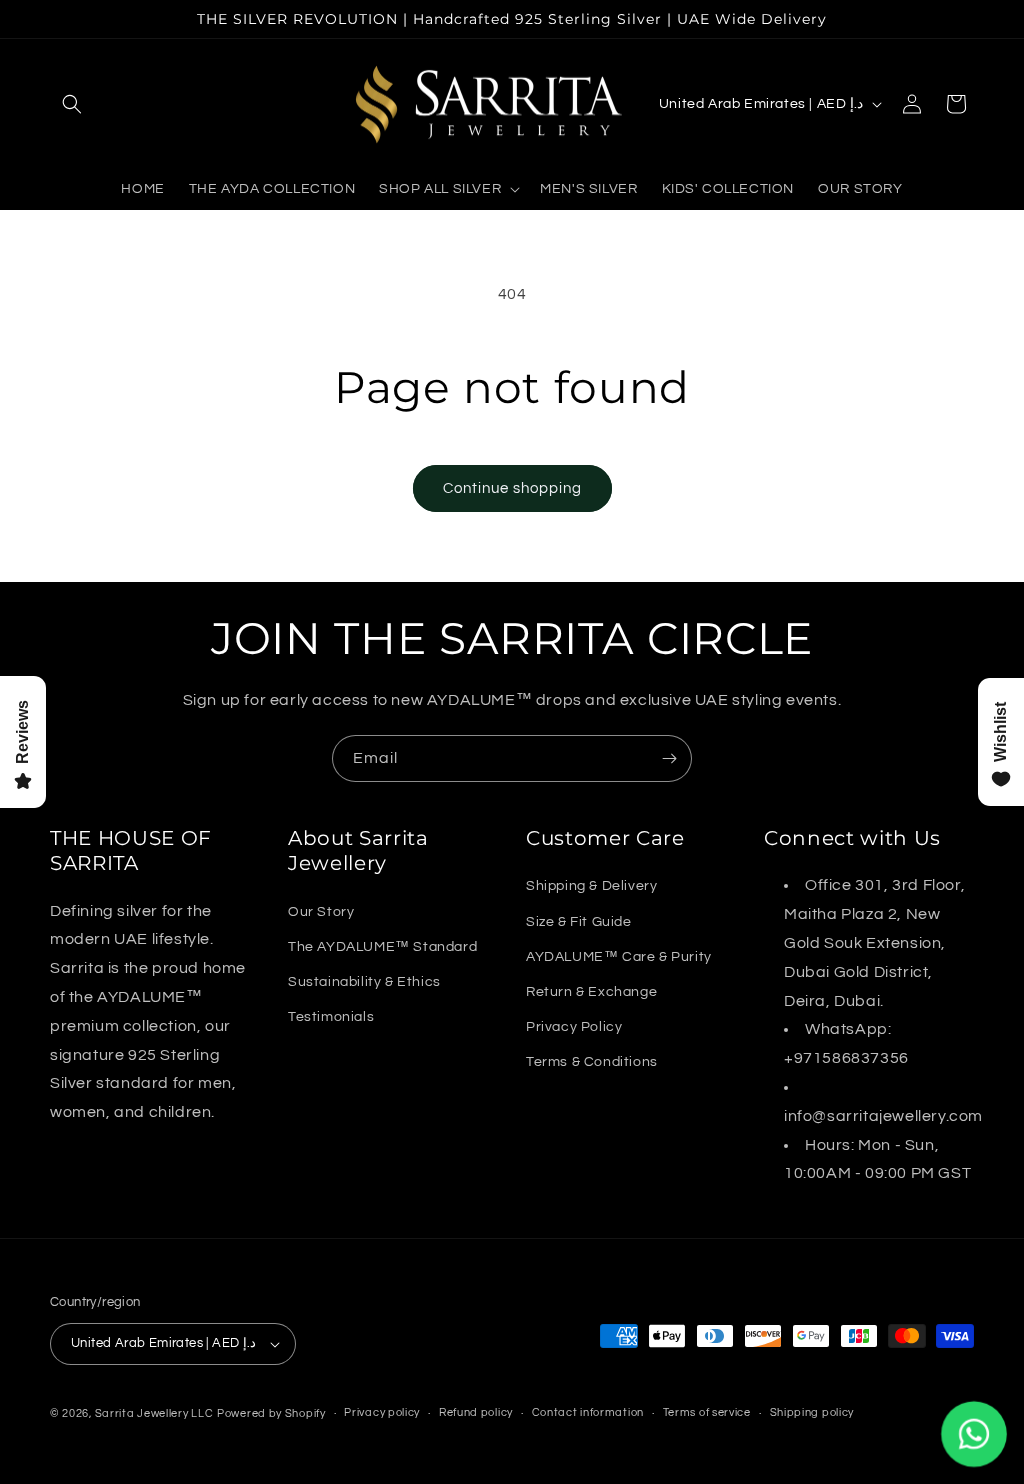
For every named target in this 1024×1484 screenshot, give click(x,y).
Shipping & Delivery (591, 886)
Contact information (588, 1412)
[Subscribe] (669, 758)
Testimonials (331, 1017)
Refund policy (476, 1412)
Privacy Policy (574, 1027)
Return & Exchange (591, 992)
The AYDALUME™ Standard (382, 947)
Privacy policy (382, 1412)
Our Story (321, 912)
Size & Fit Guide (579, 922)
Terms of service (707, 1412)
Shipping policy (812, 1412)
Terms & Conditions (592, 1062)
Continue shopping (512, 488)
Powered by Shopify (271, 1413)
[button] (72, 104)
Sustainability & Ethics (364, 982)
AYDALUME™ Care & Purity (619, 957)
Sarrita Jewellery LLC (154, 1413)
